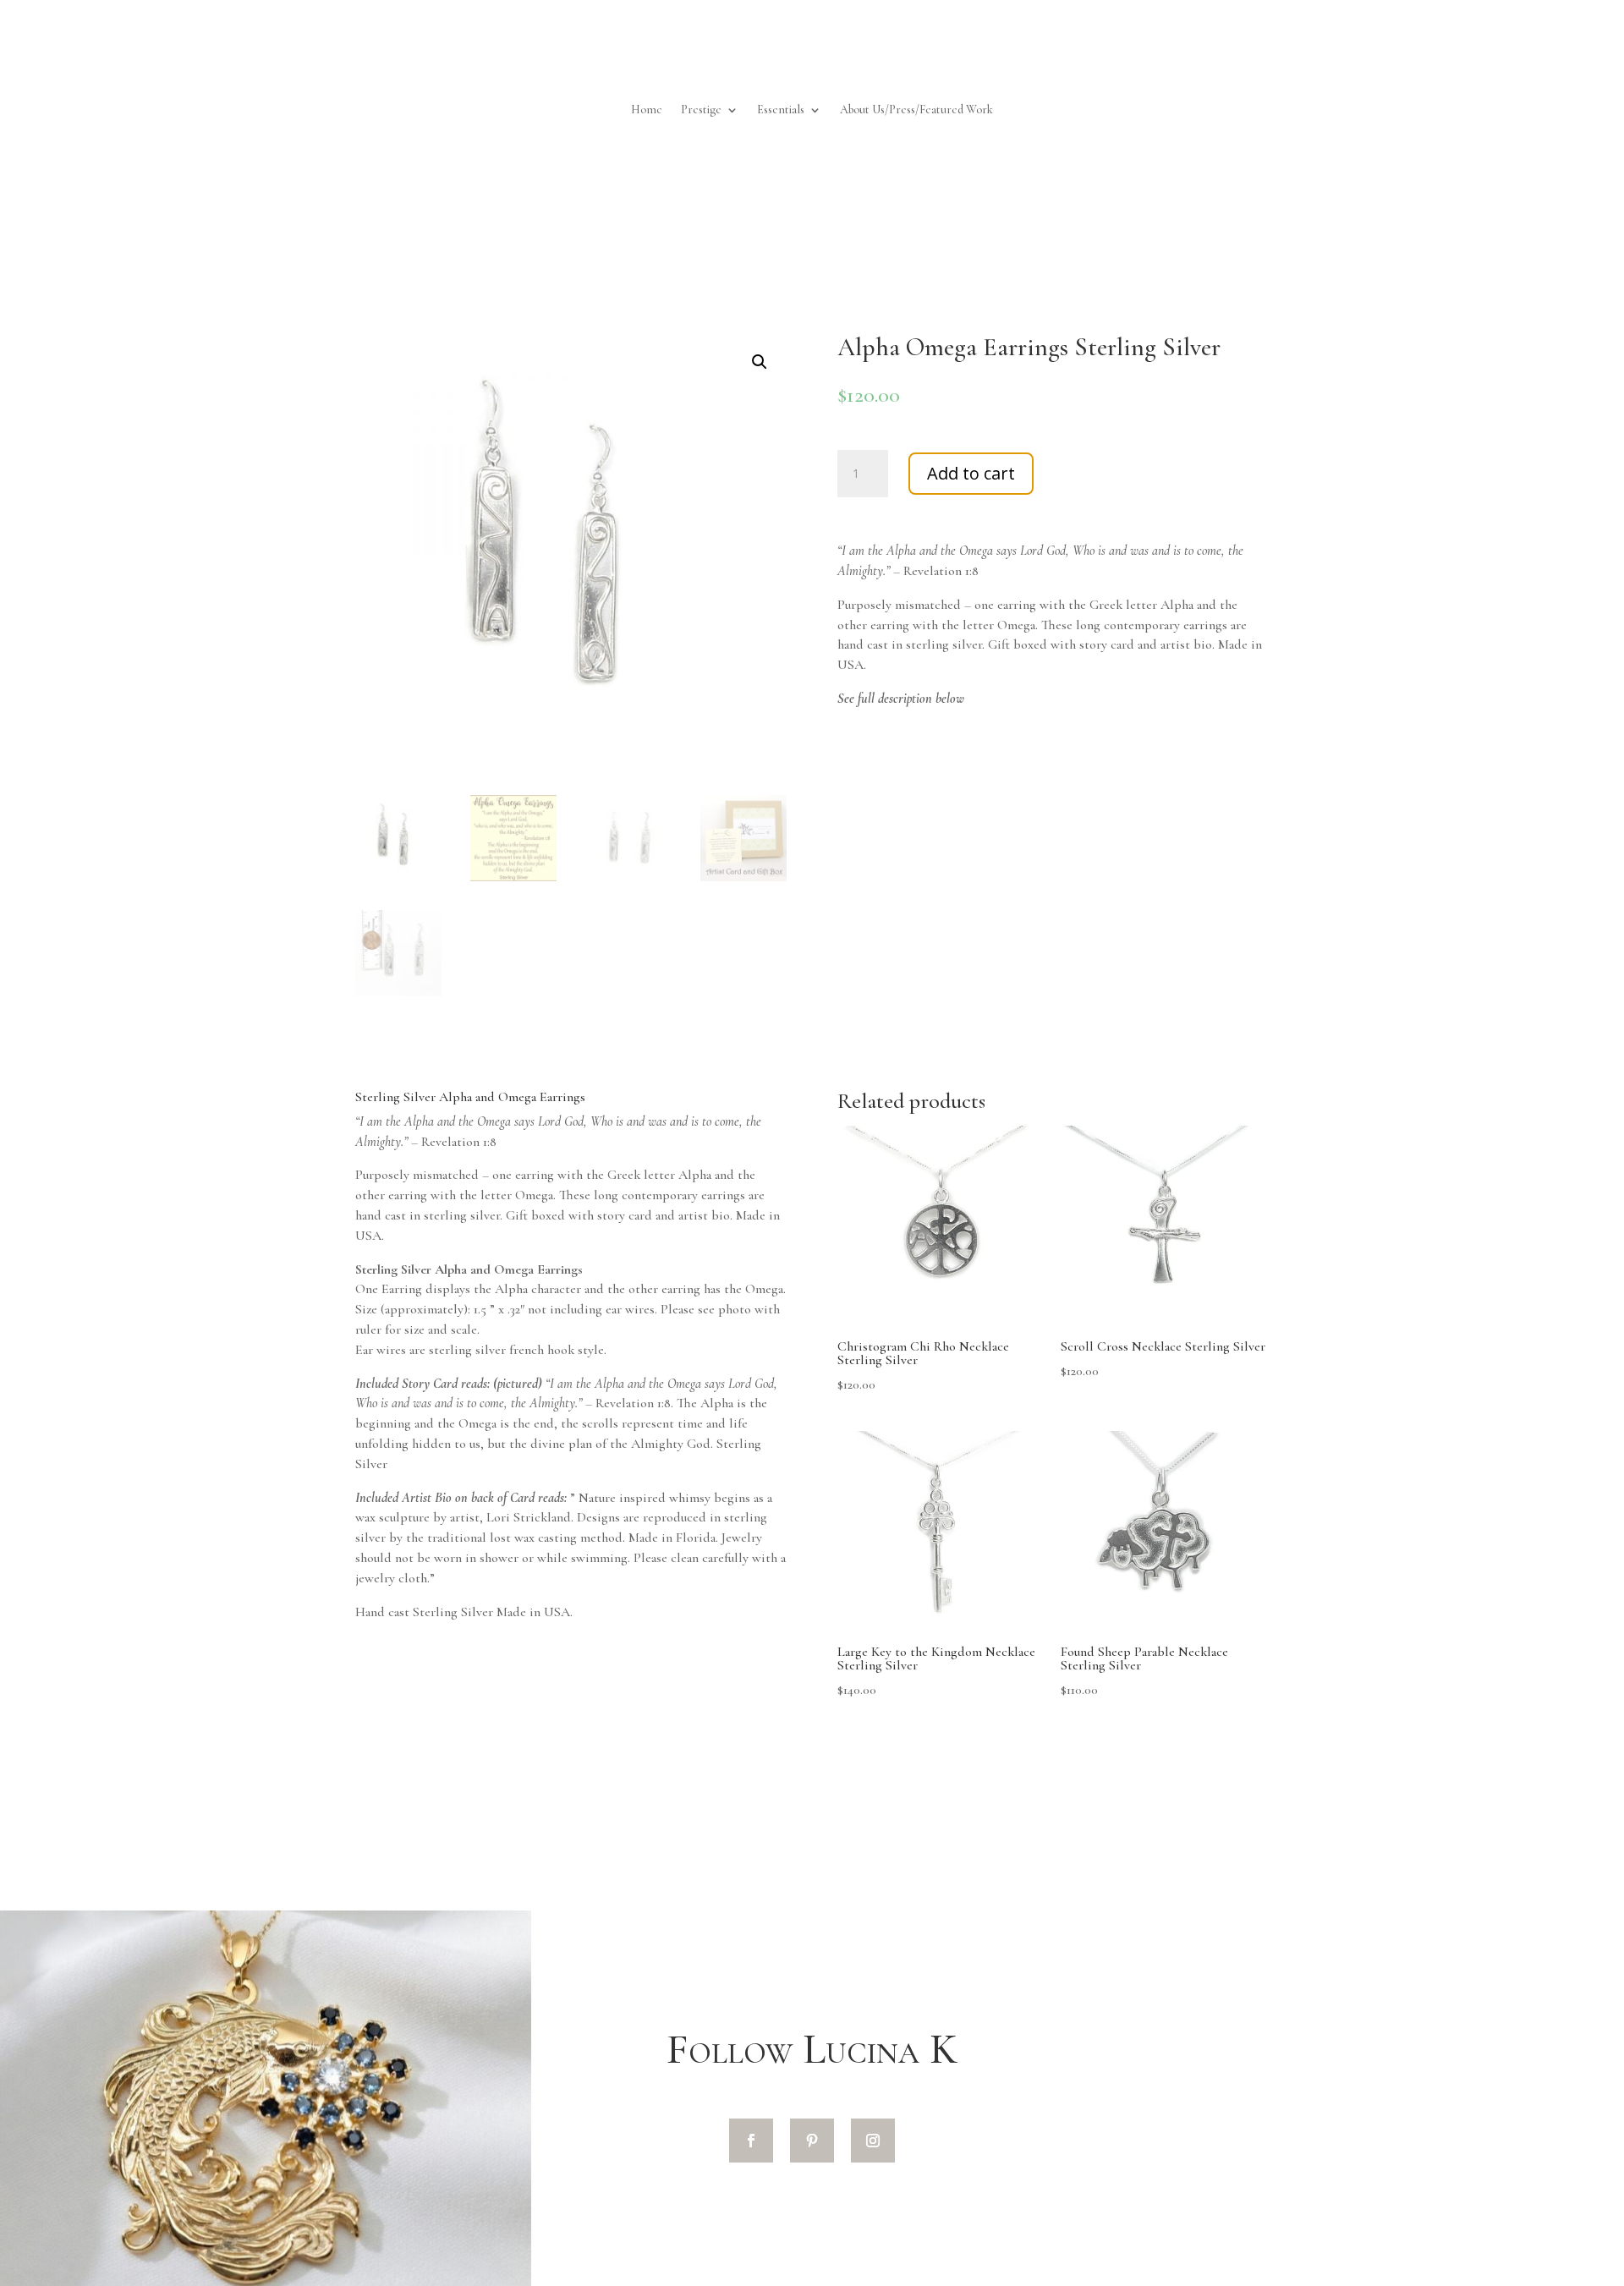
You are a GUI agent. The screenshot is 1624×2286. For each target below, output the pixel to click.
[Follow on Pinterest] (812, 2141)
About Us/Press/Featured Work (916, 110)
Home (647, 110)
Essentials (781, 110)
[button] (760, 362)
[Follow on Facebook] (751, 2141)
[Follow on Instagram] (873, 2141)
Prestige (701, 110)
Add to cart (971, 473)
